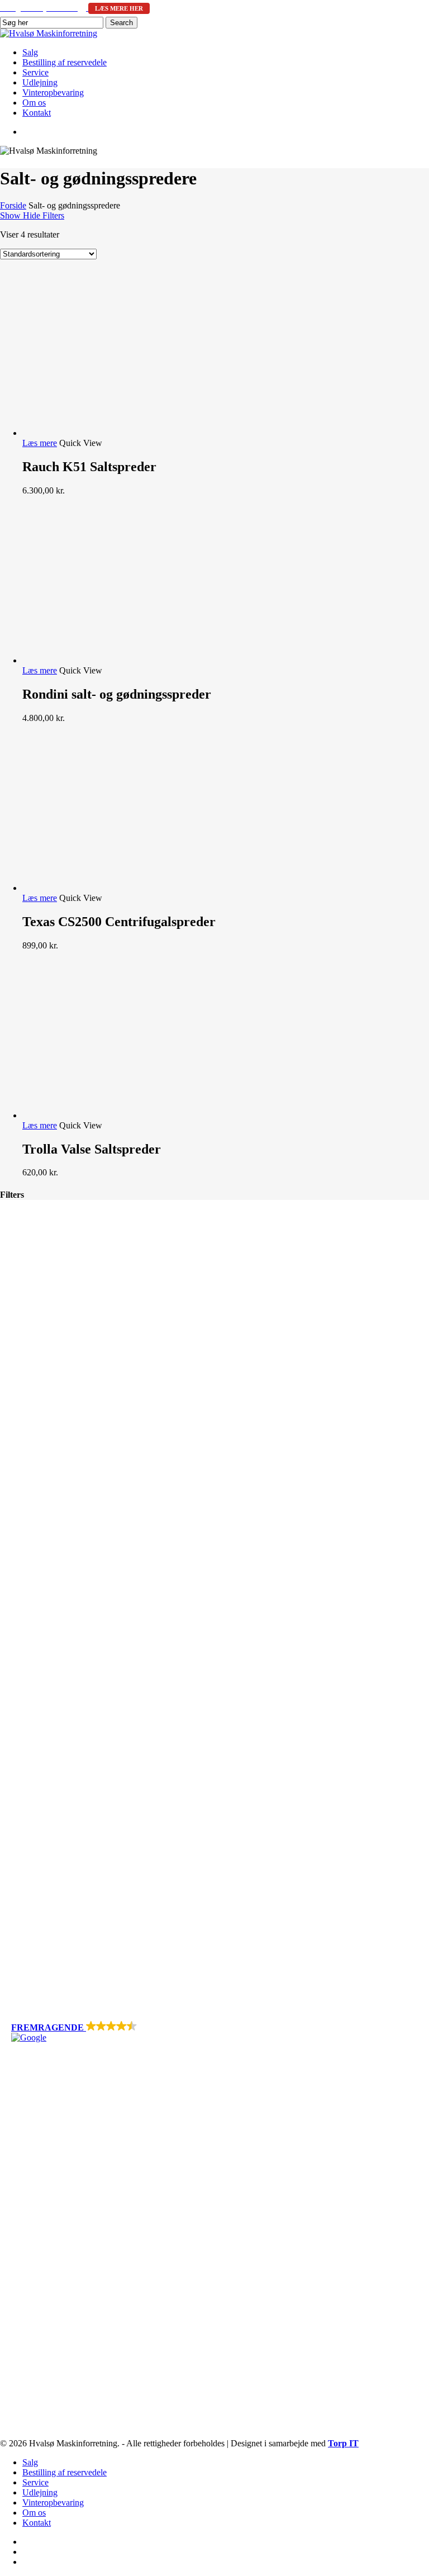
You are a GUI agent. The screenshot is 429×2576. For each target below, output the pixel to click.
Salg (19, 2094)
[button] (214, 2032)
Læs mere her (119, 8)
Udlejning (29, 2124)
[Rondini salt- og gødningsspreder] (106, 660)
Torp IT (343, 2443)
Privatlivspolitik (33, 2177)
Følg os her (37, 2319)
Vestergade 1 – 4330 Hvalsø (61, 2241)
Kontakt (25, 2154)
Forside (13, 205)
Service (24, 2114)
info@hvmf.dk (65, 2281)
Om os (23, 2144)
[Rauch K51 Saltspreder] (106, 433)
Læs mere (40, 443)
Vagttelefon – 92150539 (59, 2300)
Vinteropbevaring (42, 2134)
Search (121, 23)
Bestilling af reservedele (53, 2104)
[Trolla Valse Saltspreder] (106, 1115)
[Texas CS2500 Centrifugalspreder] (106, 888)
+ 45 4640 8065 (57, 2271)
